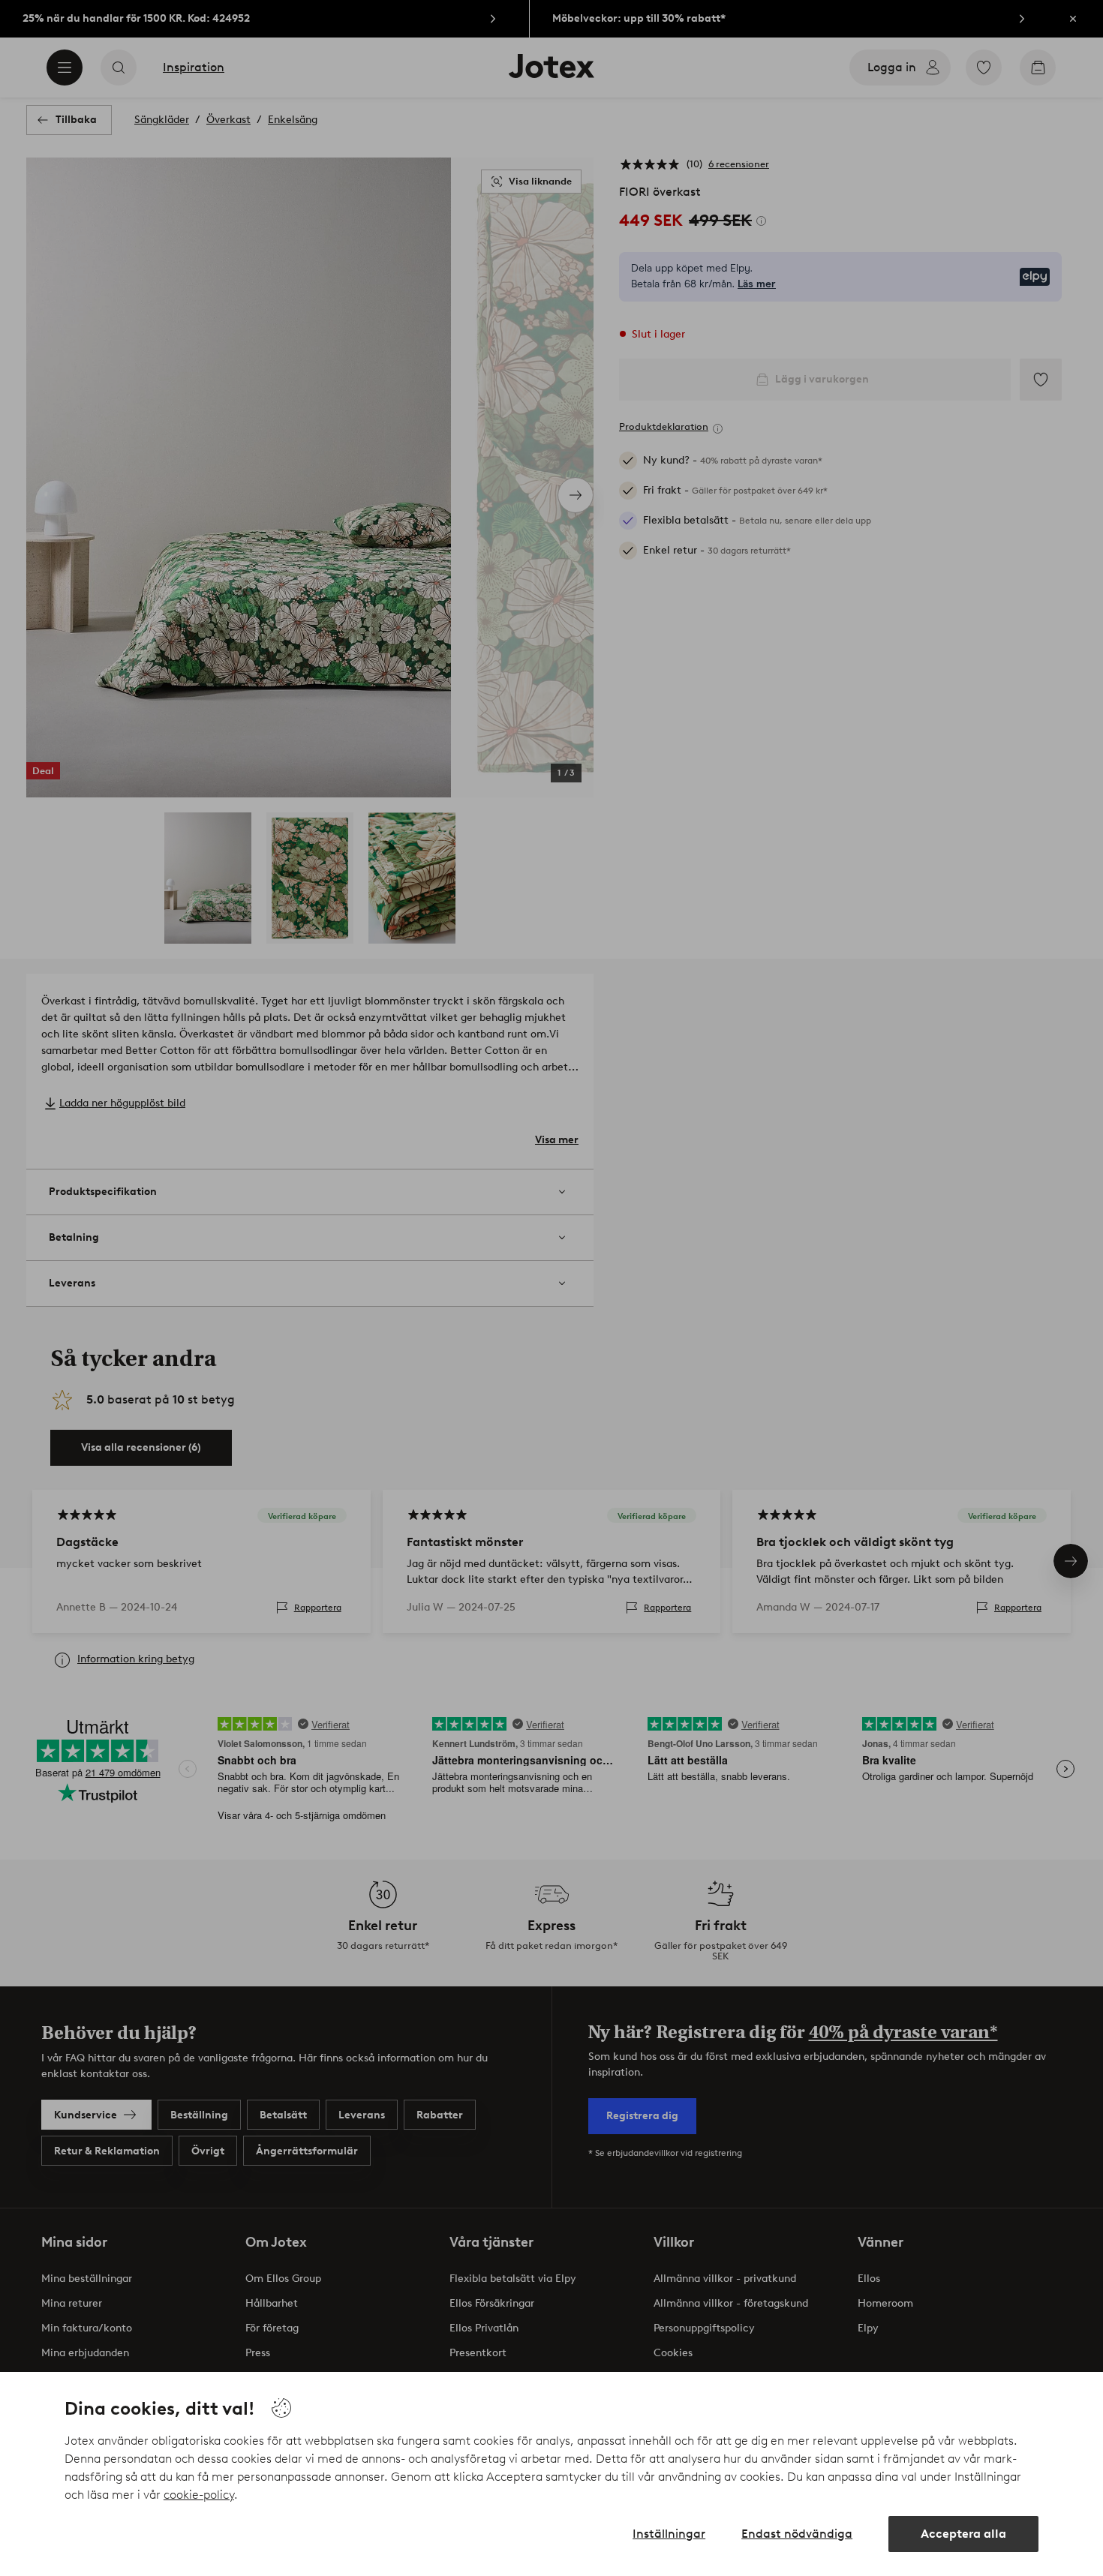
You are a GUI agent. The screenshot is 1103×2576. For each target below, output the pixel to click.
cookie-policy (199, 2495)
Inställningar (669, 2534)
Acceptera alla (963, 2534)
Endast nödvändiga (797, 2534)
